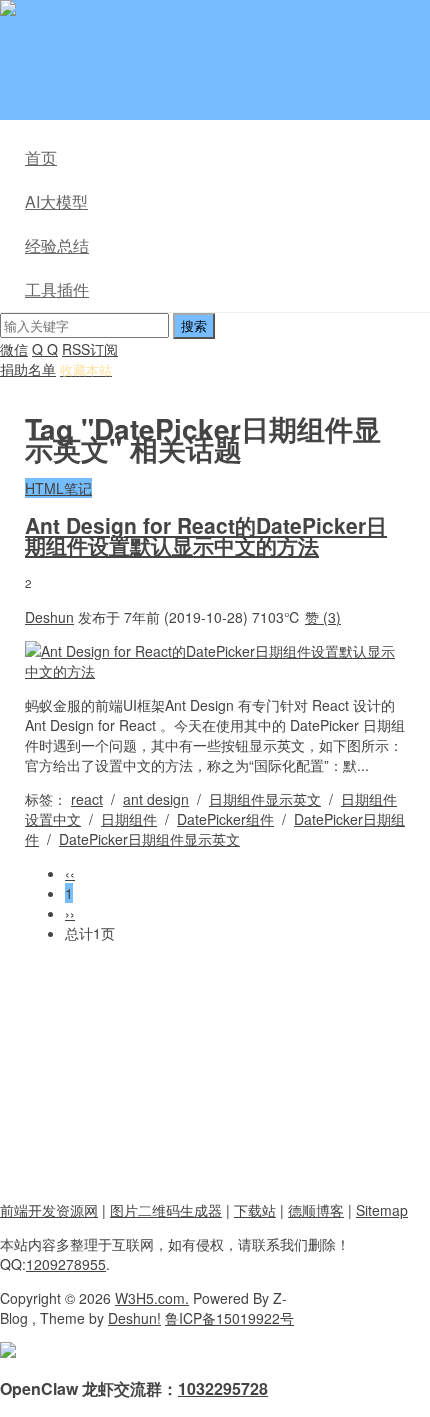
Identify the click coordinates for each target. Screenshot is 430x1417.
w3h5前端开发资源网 (214, 10)
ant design (156, 799)
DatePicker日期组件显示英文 (149, 839)
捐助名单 (28, 369)
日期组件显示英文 (265, 799)
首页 (41, 157)
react (87, 799)
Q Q (45, 349)
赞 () (323, 617)
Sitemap (382, 1210)
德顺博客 (316, 1210)
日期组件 (129, 819)
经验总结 (57, 245)
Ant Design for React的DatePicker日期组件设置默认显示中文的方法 (206, 535)
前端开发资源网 (49, 1210)
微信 (14, 349)
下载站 (255, 1210)
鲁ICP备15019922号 (229, 1318)
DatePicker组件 (225, 819)
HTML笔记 (58, 488)
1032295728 (223, 1388)
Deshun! (134, 1318)
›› (70, 913)
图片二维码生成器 (166, 1210)
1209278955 (66, 1264)
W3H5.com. (152, 1298)
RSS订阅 (90, 349)
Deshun (49, 617)
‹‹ (70, 873)
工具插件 (57, 289)
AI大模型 (56, 201)
